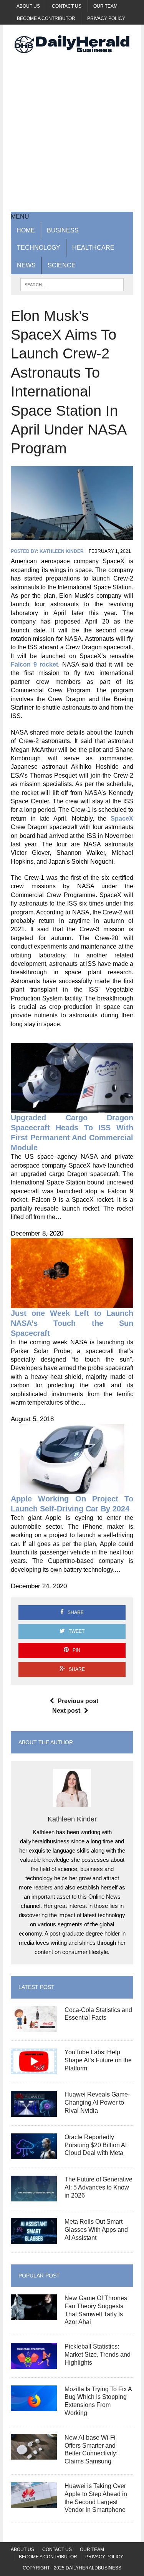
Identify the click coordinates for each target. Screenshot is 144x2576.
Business (63, 230)
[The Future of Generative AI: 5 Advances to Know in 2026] (34, 2197)
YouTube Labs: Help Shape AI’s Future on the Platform (98, 2060)
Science (62, 265)
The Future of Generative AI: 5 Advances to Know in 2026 (98, 2187)
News (26, 265)
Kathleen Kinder (62, 551)
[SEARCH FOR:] (72, 284)
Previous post (78, 1701)
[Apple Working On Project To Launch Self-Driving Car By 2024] (72, 1489)
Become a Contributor (46, 18)
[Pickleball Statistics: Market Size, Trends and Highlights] (34, 2364)
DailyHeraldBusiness (94, 2568)
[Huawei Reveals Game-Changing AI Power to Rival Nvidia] (34, 2112)
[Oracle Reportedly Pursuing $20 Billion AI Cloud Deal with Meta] (34, 2154)
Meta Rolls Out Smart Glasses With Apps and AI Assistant (96, 2230)
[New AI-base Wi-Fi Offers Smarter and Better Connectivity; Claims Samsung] (34, 2454)
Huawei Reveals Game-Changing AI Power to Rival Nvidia (97, 2102)
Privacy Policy (106, 18)
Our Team (105, 6)
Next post (66, 1711)
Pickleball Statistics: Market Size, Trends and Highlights (98, 2355)
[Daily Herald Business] (72, 44)
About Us (28, 6)
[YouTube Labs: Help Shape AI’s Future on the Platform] (34, 2069)
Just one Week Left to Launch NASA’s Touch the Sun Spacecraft (72, 1323)
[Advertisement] (72, 132)
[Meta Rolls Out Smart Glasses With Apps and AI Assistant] (34, 2239)
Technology (39, 248)
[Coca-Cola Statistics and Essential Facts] (34, 2027)
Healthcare (93, 248)
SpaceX (122, 819)
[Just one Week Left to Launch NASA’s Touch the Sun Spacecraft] (72, 1304)
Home (26, 230)
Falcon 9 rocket (34, 664)
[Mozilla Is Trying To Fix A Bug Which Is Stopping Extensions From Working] (34, 2406)
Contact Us (67, 6)
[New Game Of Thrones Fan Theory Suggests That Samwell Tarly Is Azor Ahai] (34, 2315)
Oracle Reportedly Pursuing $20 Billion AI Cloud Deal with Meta (96, 2145)
